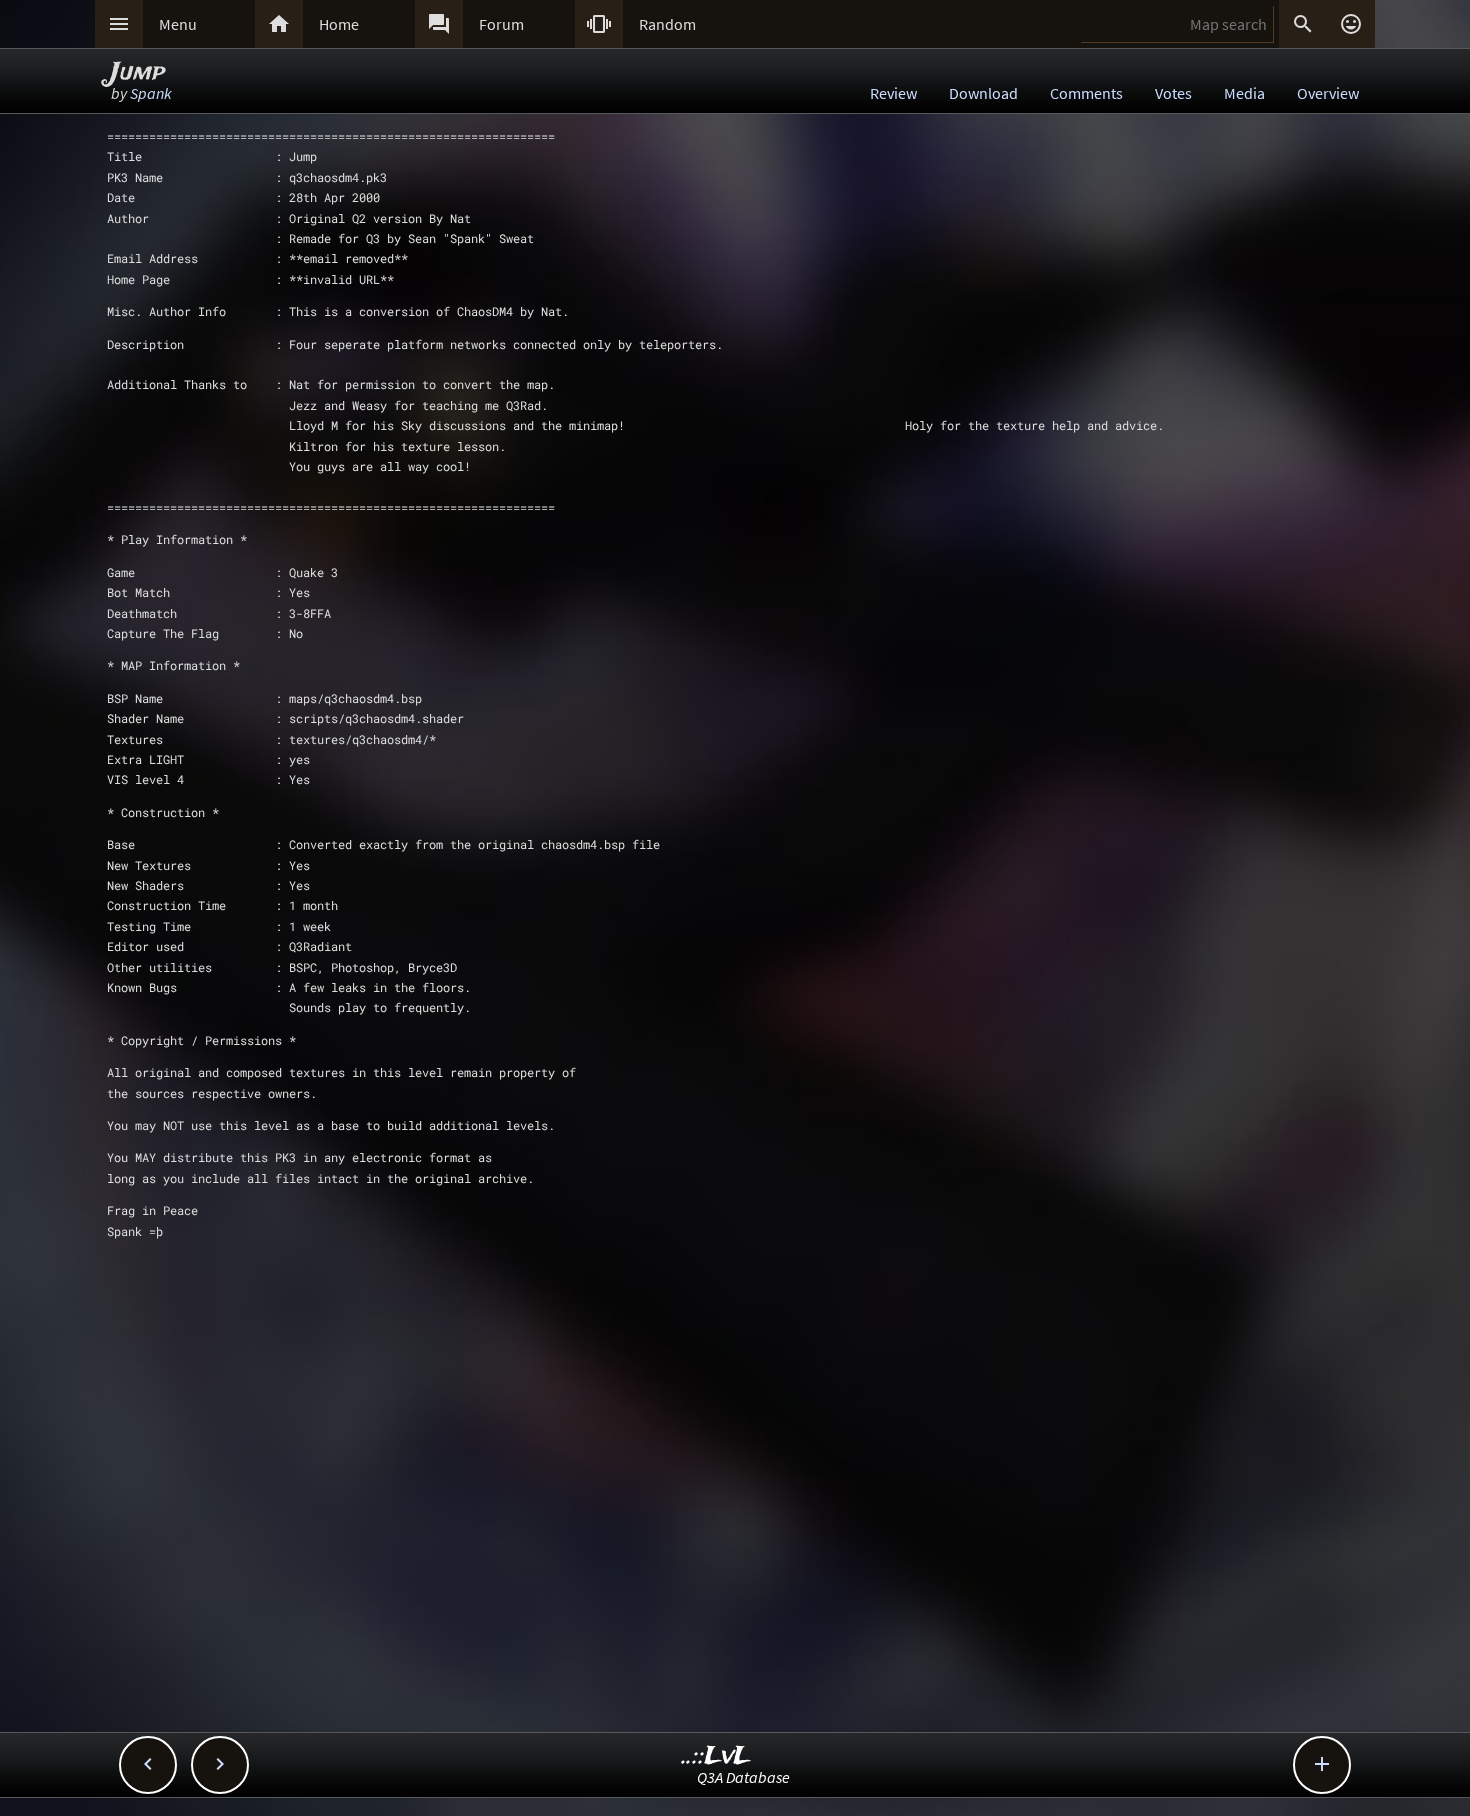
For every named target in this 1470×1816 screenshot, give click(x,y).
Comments (1086, 93)
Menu (178, 24)
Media (1244, 93)
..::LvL (716, 1756)
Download (983, 93)
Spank (151, 93)
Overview (1328, 93)
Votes (1173, 93)
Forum (501, 24)
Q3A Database (743, 1777)
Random (667, 24)
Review (893, 93)
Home (339, 24)
